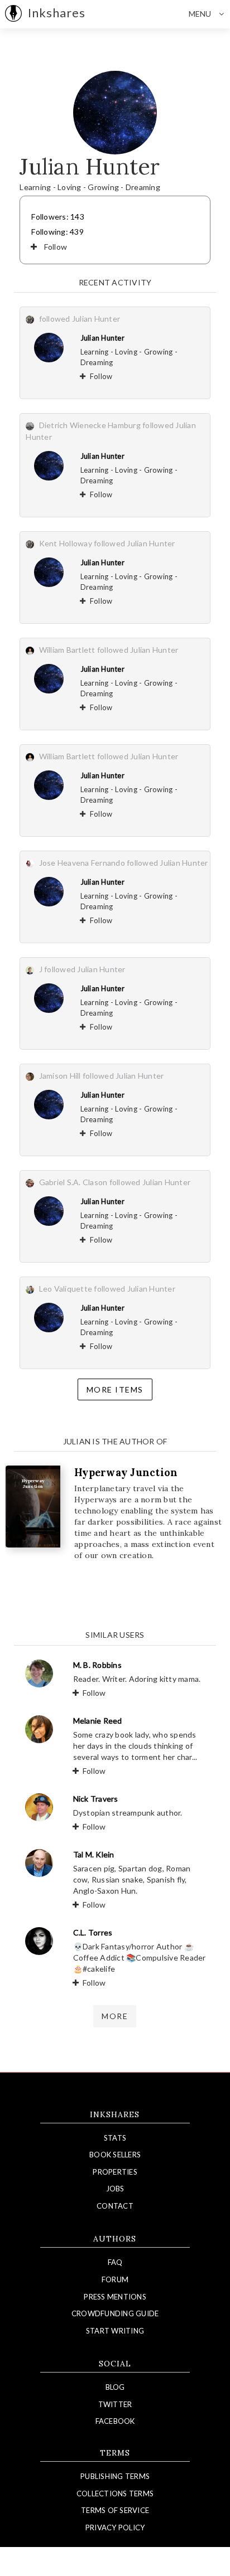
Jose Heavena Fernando (82, 863)
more (115, 2016)
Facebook (115, 2421)
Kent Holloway (66, 543)
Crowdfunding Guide (115, 2313)
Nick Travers (96, 1799)
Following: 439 (57, 232)
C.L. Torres (93, 1932)
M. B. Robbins (97, 1665)
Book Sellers (115, 2155)
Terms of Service (115, 2510)
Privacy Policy (115, 2528)
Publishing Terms (115, 2476)
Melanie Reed (98, 1721)
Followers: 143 (58, 217)
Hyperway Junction (126, 1473)
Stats (115, 2138)
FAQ (115, 2262)
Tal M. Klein (94, 1854)
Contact (115, 2206)
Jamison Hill (60, 1076)
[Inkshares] (13, 14)
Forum (115, 2279)
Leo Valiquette (66, 1289)
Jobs (115, 2189)
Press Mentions (115, 2297)
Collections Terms (115, 2493)
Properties (115, 2172)
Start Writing (115, 2331)
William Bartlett (67, 650)
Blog (115, 2387)
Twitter (115, 2404)
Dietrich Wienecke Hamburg (90, 425)
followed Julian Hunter (80, 319)
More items (115, 1389)
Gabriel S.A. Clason (73, 1182)
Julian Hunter (102, 338)
